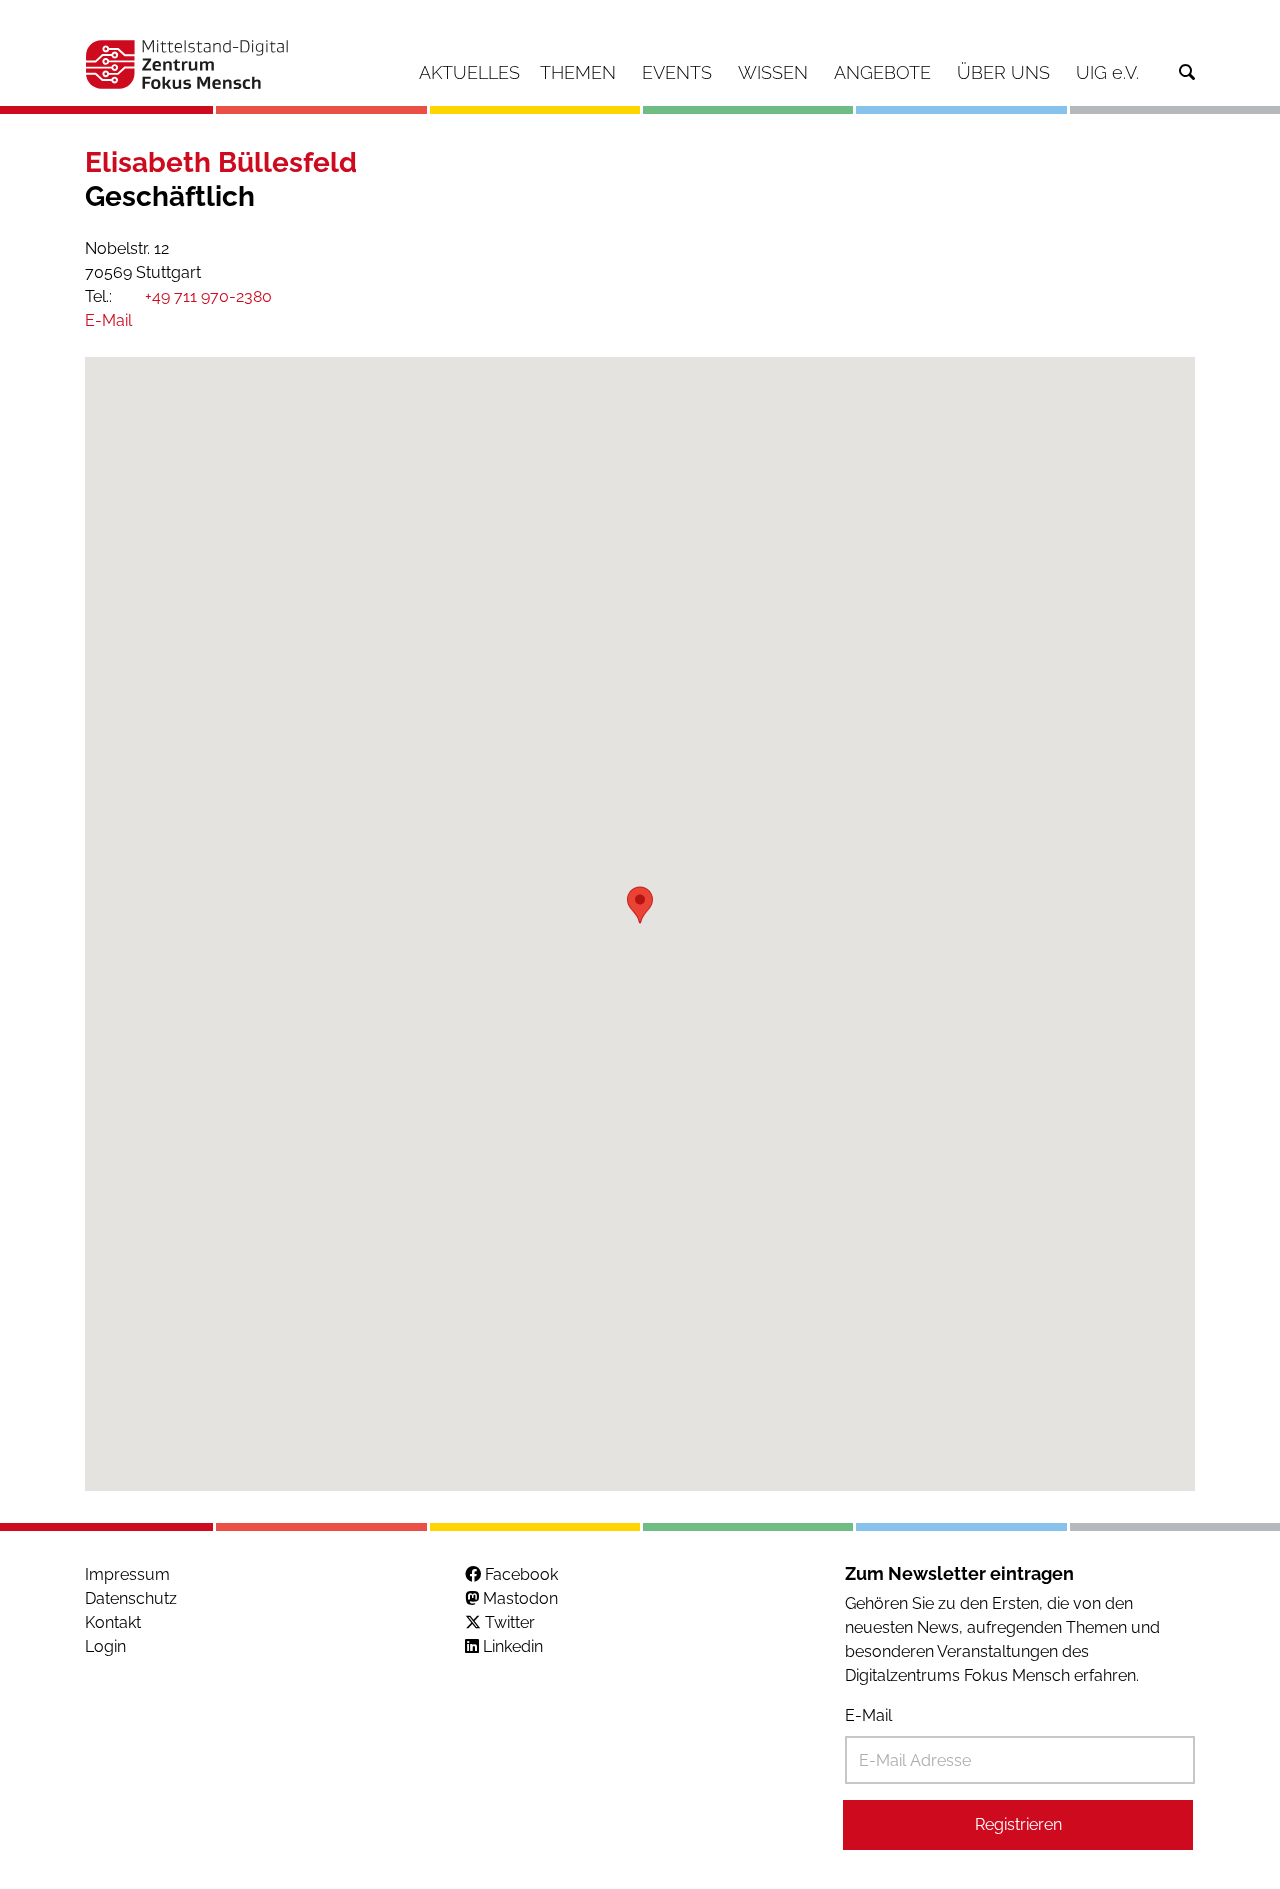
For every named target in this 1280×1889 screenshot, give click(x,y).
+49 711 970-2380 (206, 296)
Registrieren (1018, 1824)
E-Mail (868, 1715)
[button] (640, 905)
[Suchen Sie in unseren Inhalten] (1187, 72)
